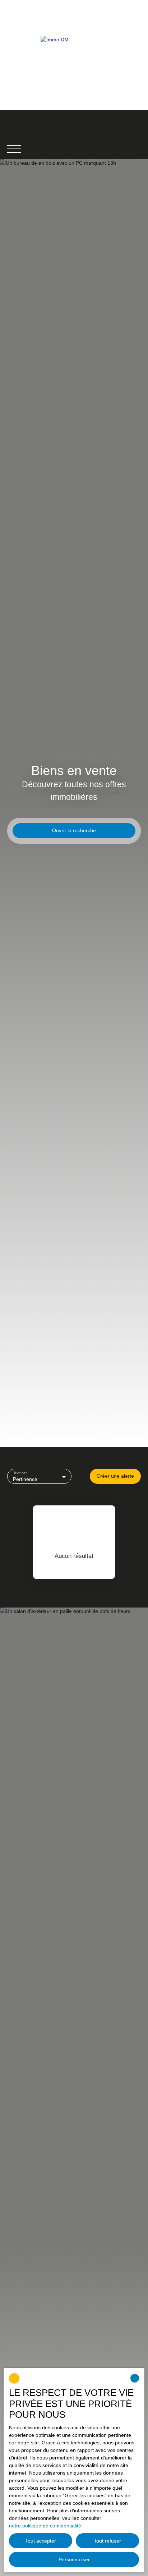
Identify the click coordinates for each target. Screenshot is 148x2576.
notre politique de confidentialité (45, 2526)
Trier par (20, 1473)
